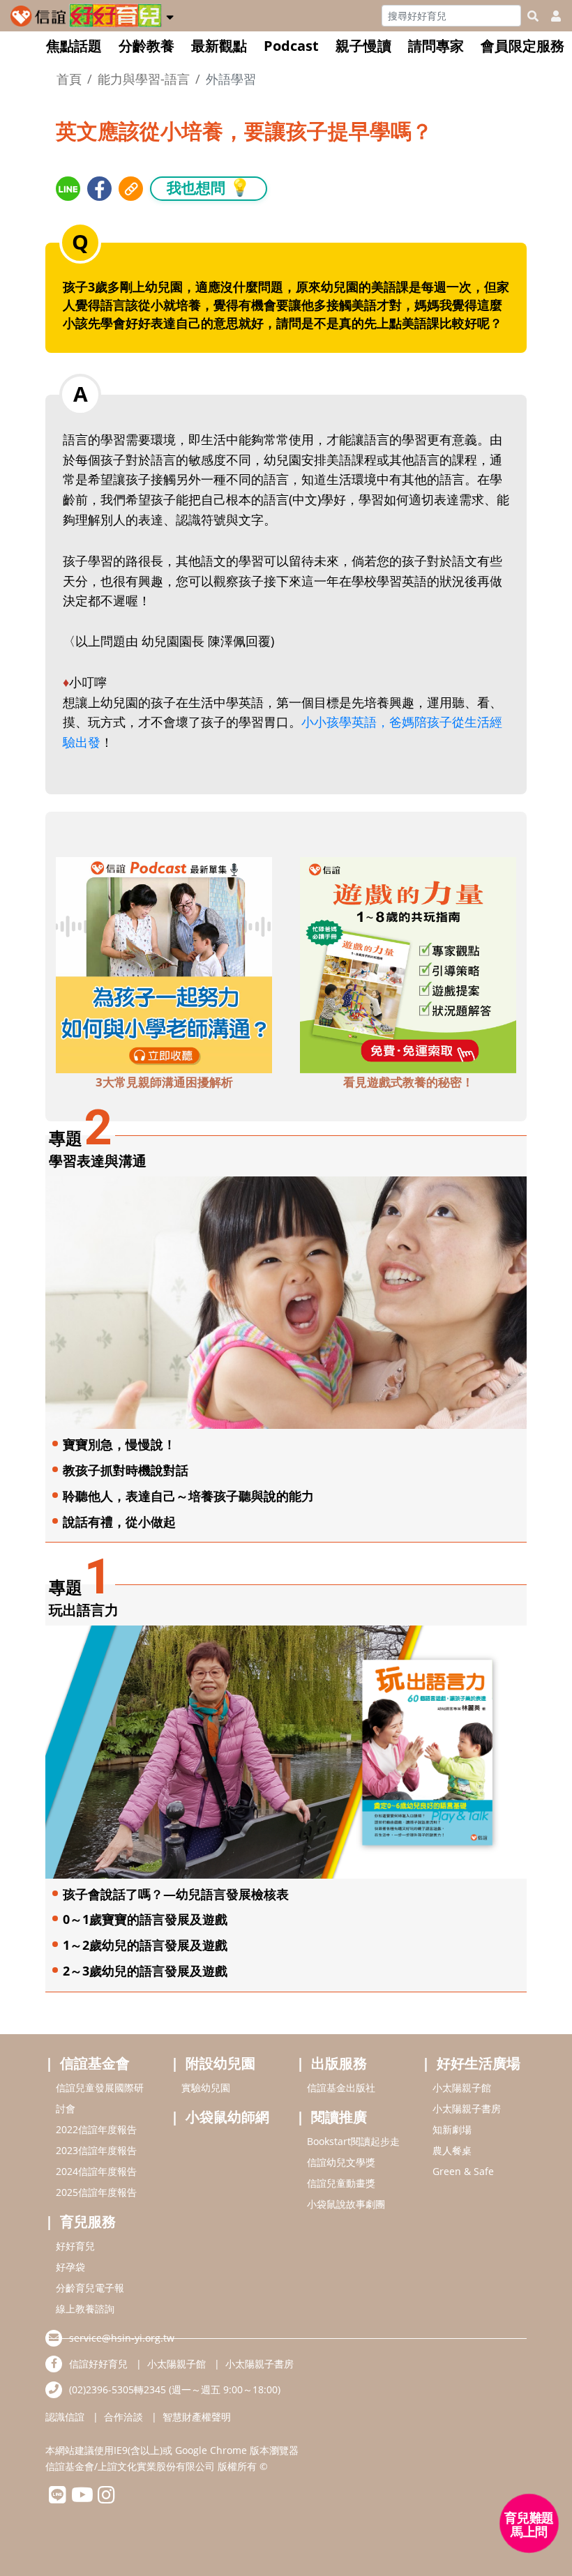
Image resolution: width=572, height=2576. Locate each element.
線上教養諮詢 (85, 2309)
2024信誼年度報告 (96, 2171)
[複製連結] (131, 189)
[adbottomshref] (164, 964)
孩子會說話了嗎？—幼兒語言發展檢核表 (176, 1894)
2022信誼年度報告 (96, 2129)
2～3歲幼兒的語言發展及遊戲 (145, 1971)
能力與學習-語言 (144, 79)
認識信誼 (65, 2417)
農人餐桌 (452, 2150)
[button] (170, 15)
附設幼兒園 (220, 2063)
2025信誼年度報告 (96, 2192)
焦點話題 (74, 46)
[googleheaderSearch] (533, 16)
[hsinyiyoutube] (82, 2498)
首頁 (69, 79)
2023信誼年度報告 (96, 2150)
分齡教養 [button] (146, 46)
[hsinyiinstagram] (106, 2498)
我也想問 (209, 187)
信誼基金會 (95, 2063)
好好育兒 (75, 2246)
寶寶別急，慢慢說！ (119, 1444)
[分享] (68, 189)
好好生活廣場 (479, 2063)
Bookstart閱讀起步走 (353, 2141)
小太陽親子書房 (467, 2108)
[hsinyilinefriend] (58, 2498)
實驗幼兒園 (206, 2088)
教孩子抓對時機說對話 (126, 1470)
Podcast (291, 46)
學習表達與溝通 (98, 1161)
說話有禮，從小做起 (119, 1522)
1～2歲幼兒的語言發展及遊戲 (145, 1945)
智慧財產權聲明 (197, 2417)
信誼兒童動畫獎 (341, 2183)
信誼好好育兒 (98, 2364)
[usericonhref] (550, 16)
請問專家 (436, 46)
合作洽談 (123, 2417)
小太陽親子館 (462, 2088)
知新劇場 (452, 2129)
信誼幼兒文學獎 (341, 2162)
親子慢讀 (363, 46)
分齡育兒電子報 (90, 2288)
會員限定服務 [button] (522, 46)
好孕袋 (70, 2267)
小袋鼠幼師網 (227, 2117)
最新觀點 (219, 46)
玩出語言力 (84, 1610)
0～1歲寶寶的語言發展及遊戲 (145, 1919)
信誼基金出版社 (341, 2088)
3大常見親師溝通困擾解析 (164, 1082)
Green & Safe (463, 2171)
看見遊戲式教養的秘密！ (408, 1082)
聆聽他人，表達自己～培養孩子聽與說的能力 (188, 1496)
